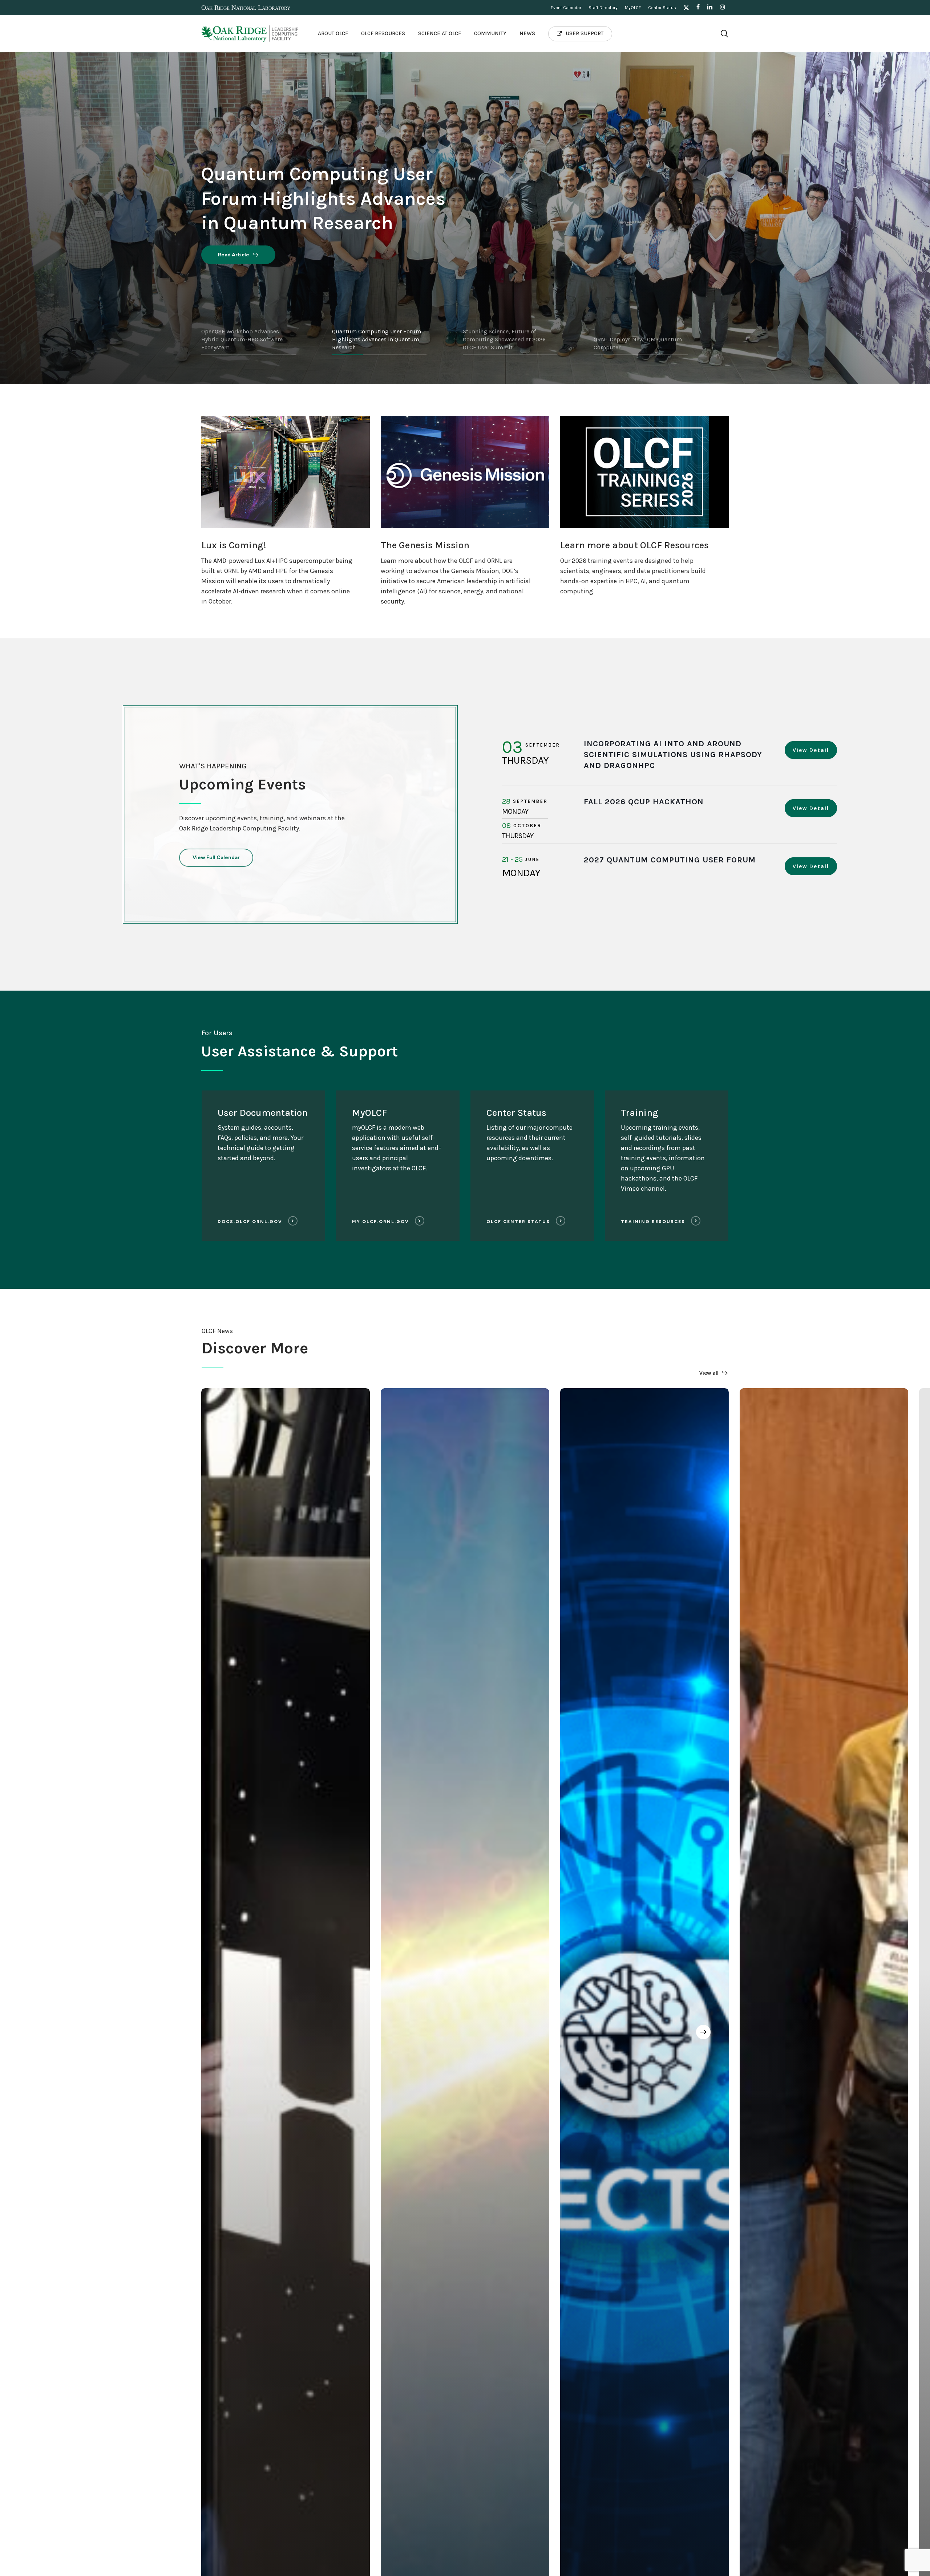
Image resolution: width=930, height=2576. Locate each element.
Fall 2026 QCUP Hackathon (644, 802)
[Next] (703, 2032)
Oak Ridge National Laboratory (246, 8)
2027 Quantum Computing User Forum (670, 860)
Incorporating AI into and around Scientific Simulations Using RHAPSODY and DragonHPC (673, 755)
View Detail (811, 750)
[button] (216, 858)
